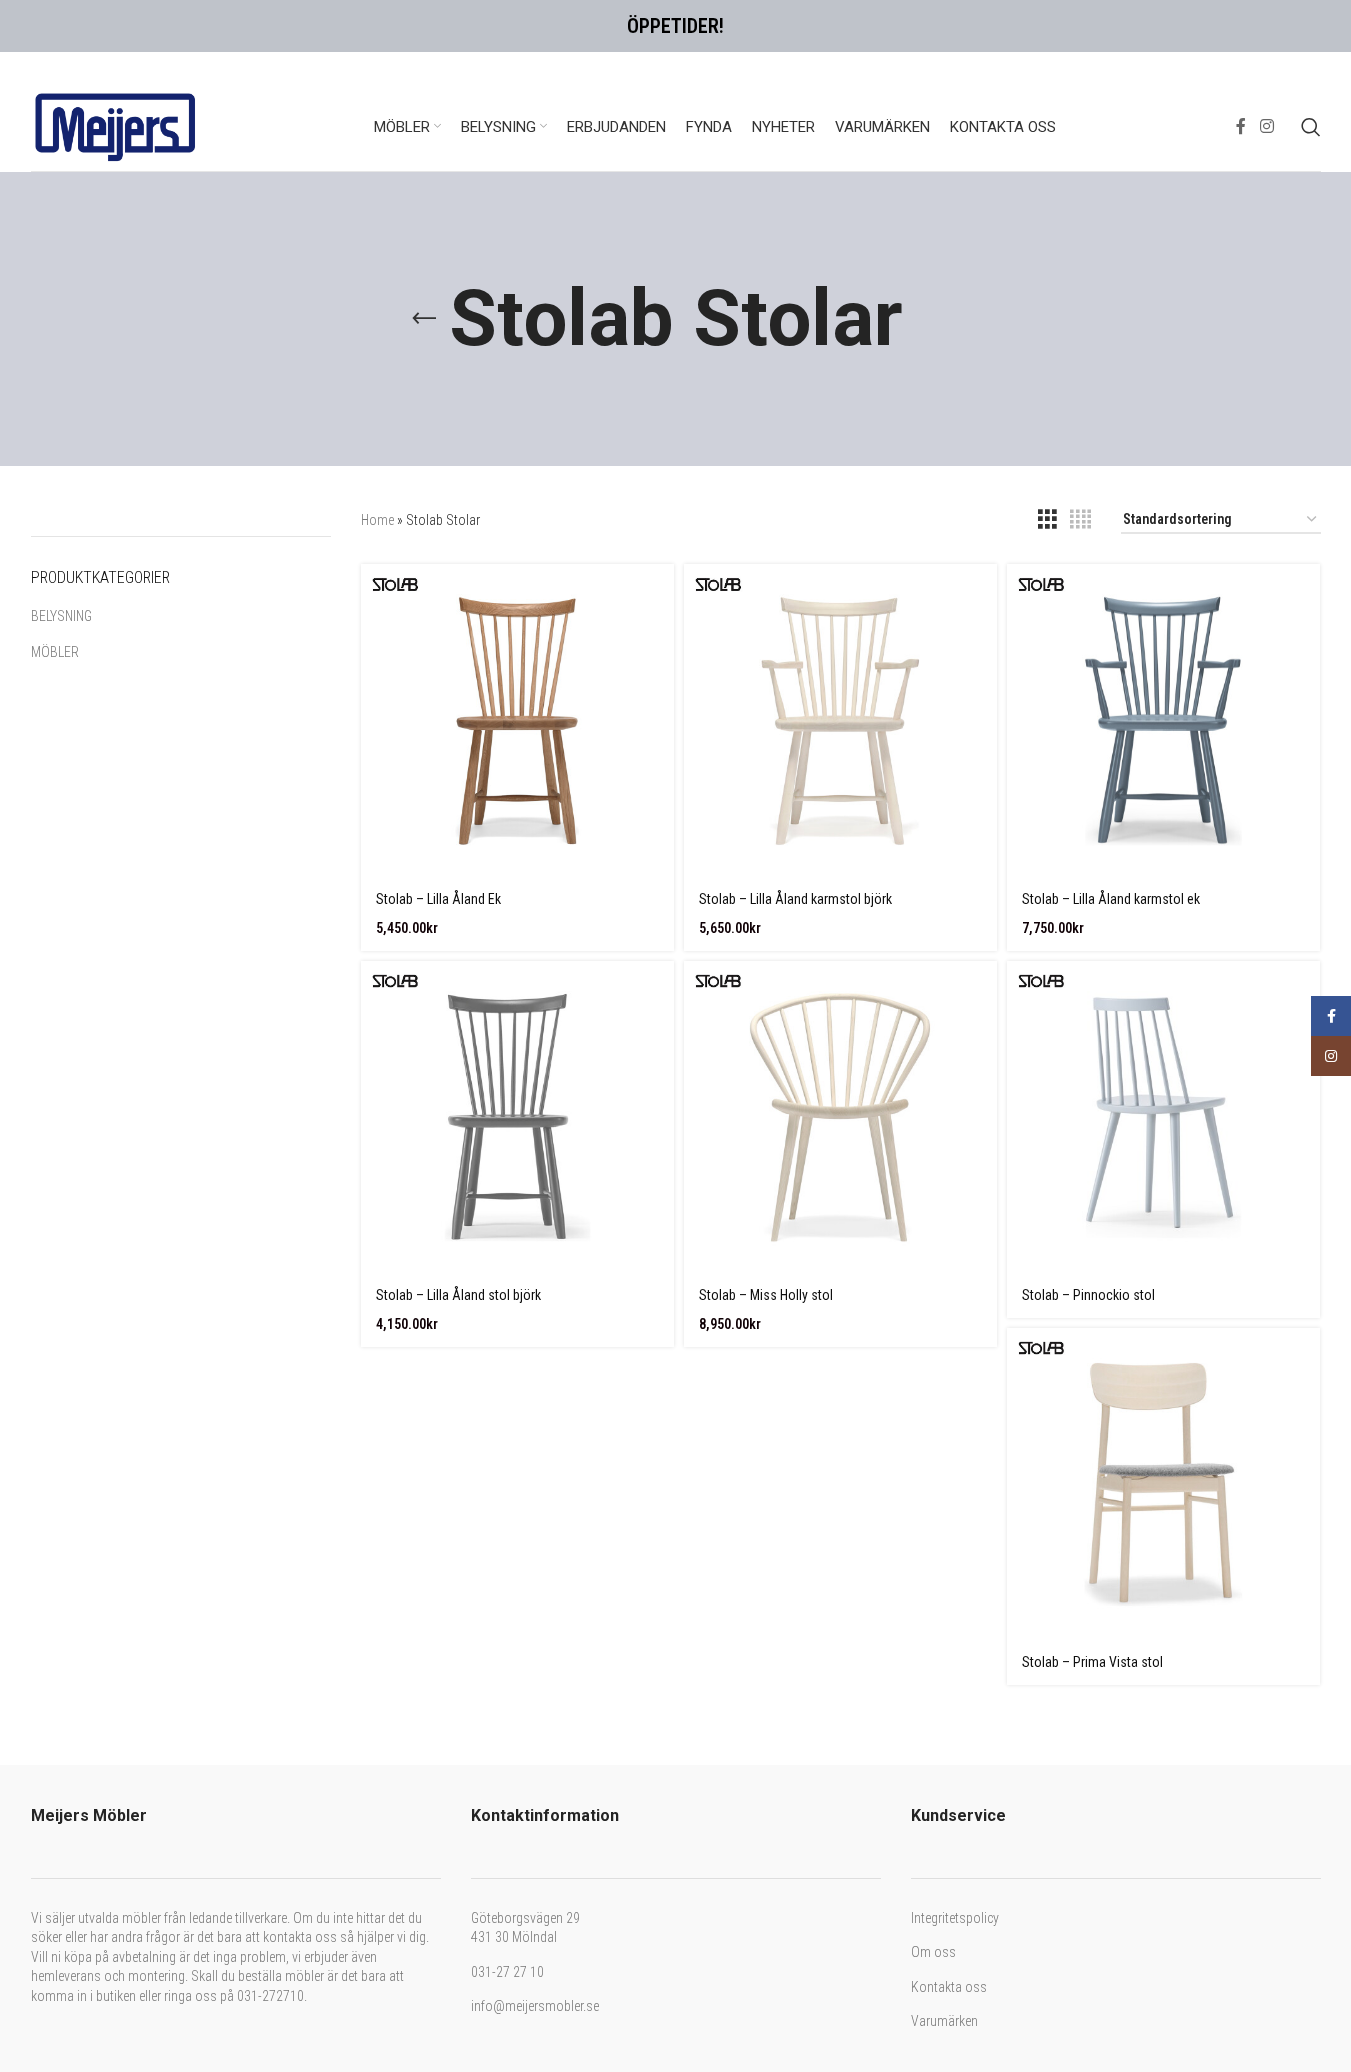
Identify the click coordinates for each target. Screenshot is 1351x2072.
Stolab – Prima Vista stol (1092, 1662)
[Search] (1311, 127)
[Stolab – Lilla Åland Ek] (517, 720)
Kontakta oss (949, 1987)
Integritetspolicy (955, 1918)
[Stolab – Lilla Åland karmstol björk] (840, 720)
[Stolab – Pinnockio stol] (1163, 1117)
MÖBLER (55, 652)
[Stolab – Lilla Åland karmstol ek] (1163, 720)
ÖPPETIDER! (675, 26)
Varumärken (944, 2021)
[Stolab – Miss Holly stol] (840, 1117)
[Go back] (424, 319)
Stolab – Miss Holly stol (766, 1295)
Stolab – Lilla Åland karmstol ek (1111, 899)
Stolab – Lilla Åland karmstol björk (795, 899)
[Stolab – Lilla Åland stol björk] (517, 1117)
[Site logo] (116, 125)
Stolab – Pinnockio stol (1088, 1295)
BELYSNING (61, 616)
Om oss (933, 1952)
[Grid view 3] (1047, 519)
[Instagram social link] (1266, 126)
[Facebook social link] (1241, 126)
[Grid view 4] (1080, 519)
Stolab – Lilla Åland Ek (438, 899)
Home (377, 520)
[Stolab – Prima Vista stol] (1163, 1484)
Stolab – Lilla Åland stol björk (458, 1295)
